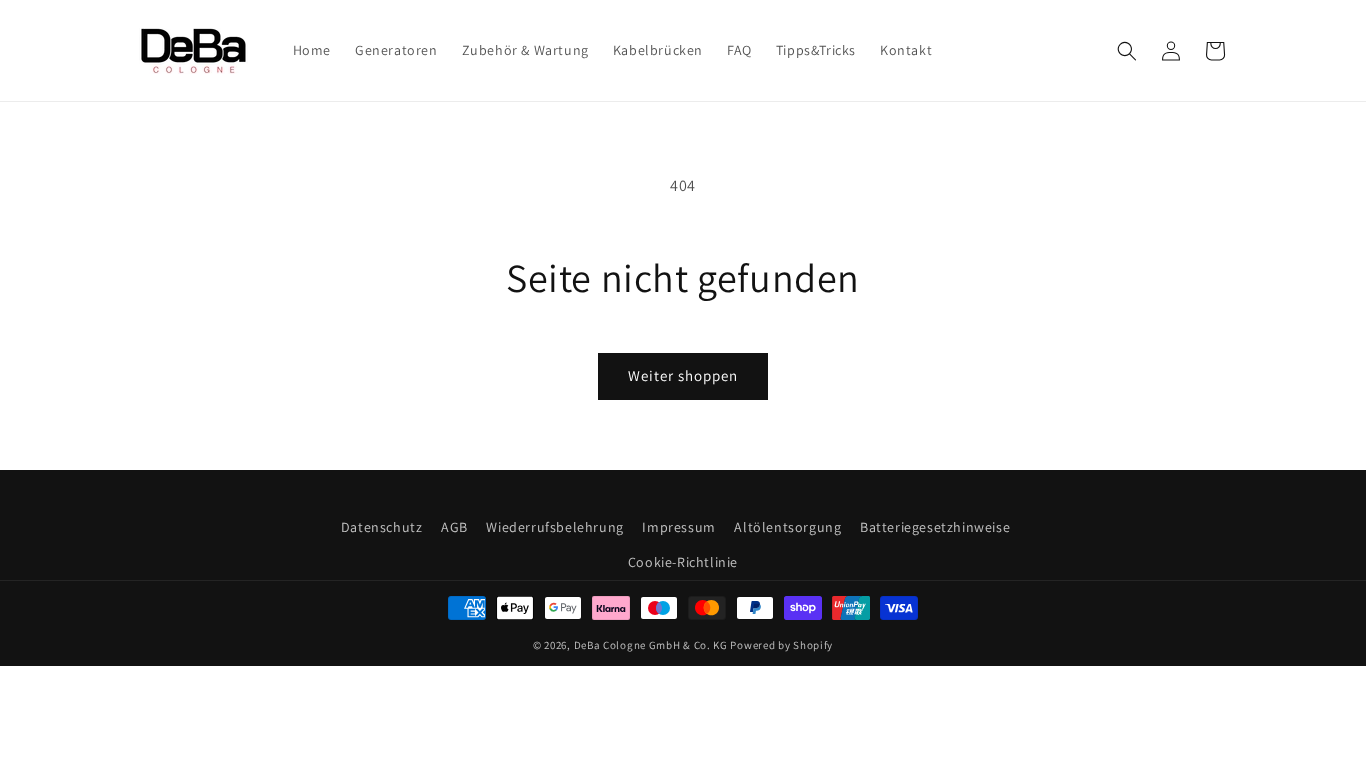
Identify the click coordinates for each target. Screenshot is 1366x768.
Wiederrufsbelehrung (554, 527)
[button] (1127, 51)
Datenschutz (382, 527)
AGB (454, 527)
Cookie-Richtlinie (683, 562)
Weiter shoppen (683, 375)
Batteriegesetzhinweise (935, 527)
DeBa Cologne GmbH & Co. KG (651, 645)
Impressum (678, 527)
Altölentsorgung (787, 527)
